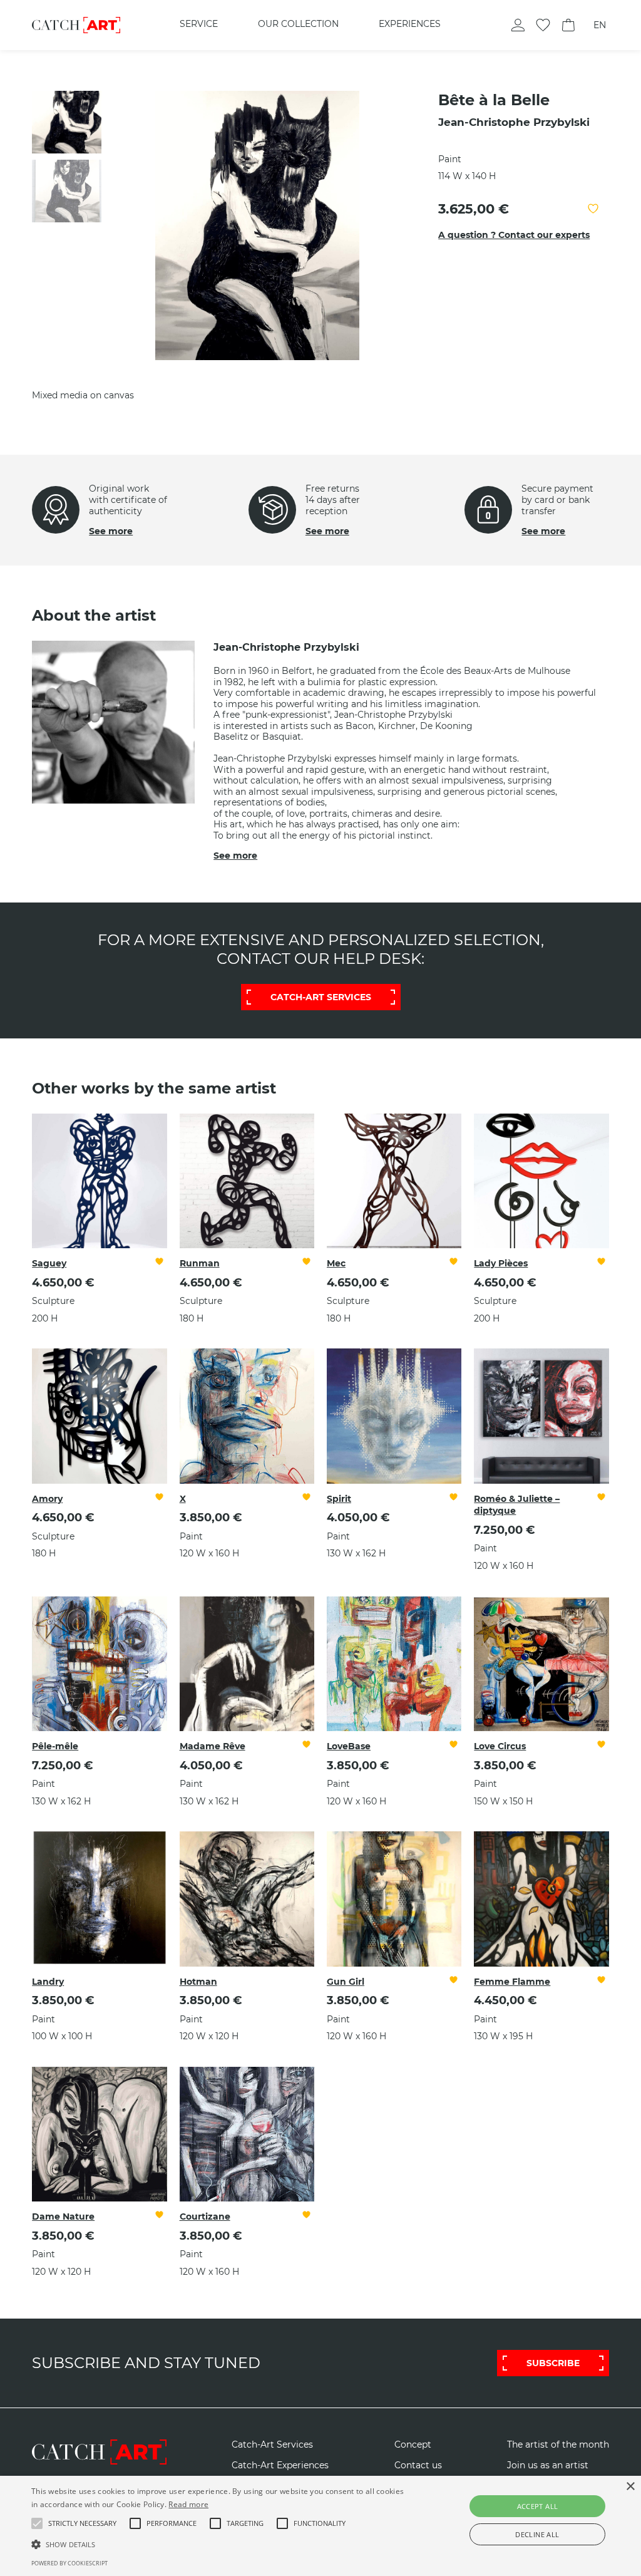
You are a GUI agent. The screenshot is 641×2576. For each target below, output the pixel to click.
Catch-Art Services (272, 2445)
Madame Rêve (213, 1746)
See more (111, 531)
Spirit (339, 1499)
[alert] (320, 2526)
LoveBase (349, 1746)
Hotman (198, 1982)
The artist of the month (558, 2445)
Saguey (49, 1263)
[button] (82, 2523)
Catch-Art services (321, 997)
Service (199, 24)
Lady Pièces (501, 1263)
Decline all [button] (537, 2534)
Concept (413, 2445)
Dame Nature (63, 2216)
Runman (200, 1263)
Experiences (410, 24)
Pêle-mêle (55, 1746)
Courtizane (205, 2216)
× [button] (630, 2487)
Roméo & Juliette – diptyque (517, 1505)
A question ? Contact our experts (514, 235)
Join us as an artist (548, 2465)
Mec (336, 1263)
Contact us (418, 2465)
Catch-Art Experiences (280, 2465)
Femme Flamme (512, 1982)
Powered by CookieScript (69, 2563)
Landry (48, 1982)
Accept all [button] (538, 2506)
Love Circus (500, 1746)
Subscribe (553, 2363)
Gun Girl (346, 1982)
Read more (188, 2504)
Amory (47, 1499)
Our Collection (298, 24)
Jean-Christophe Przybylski (514, 122)
